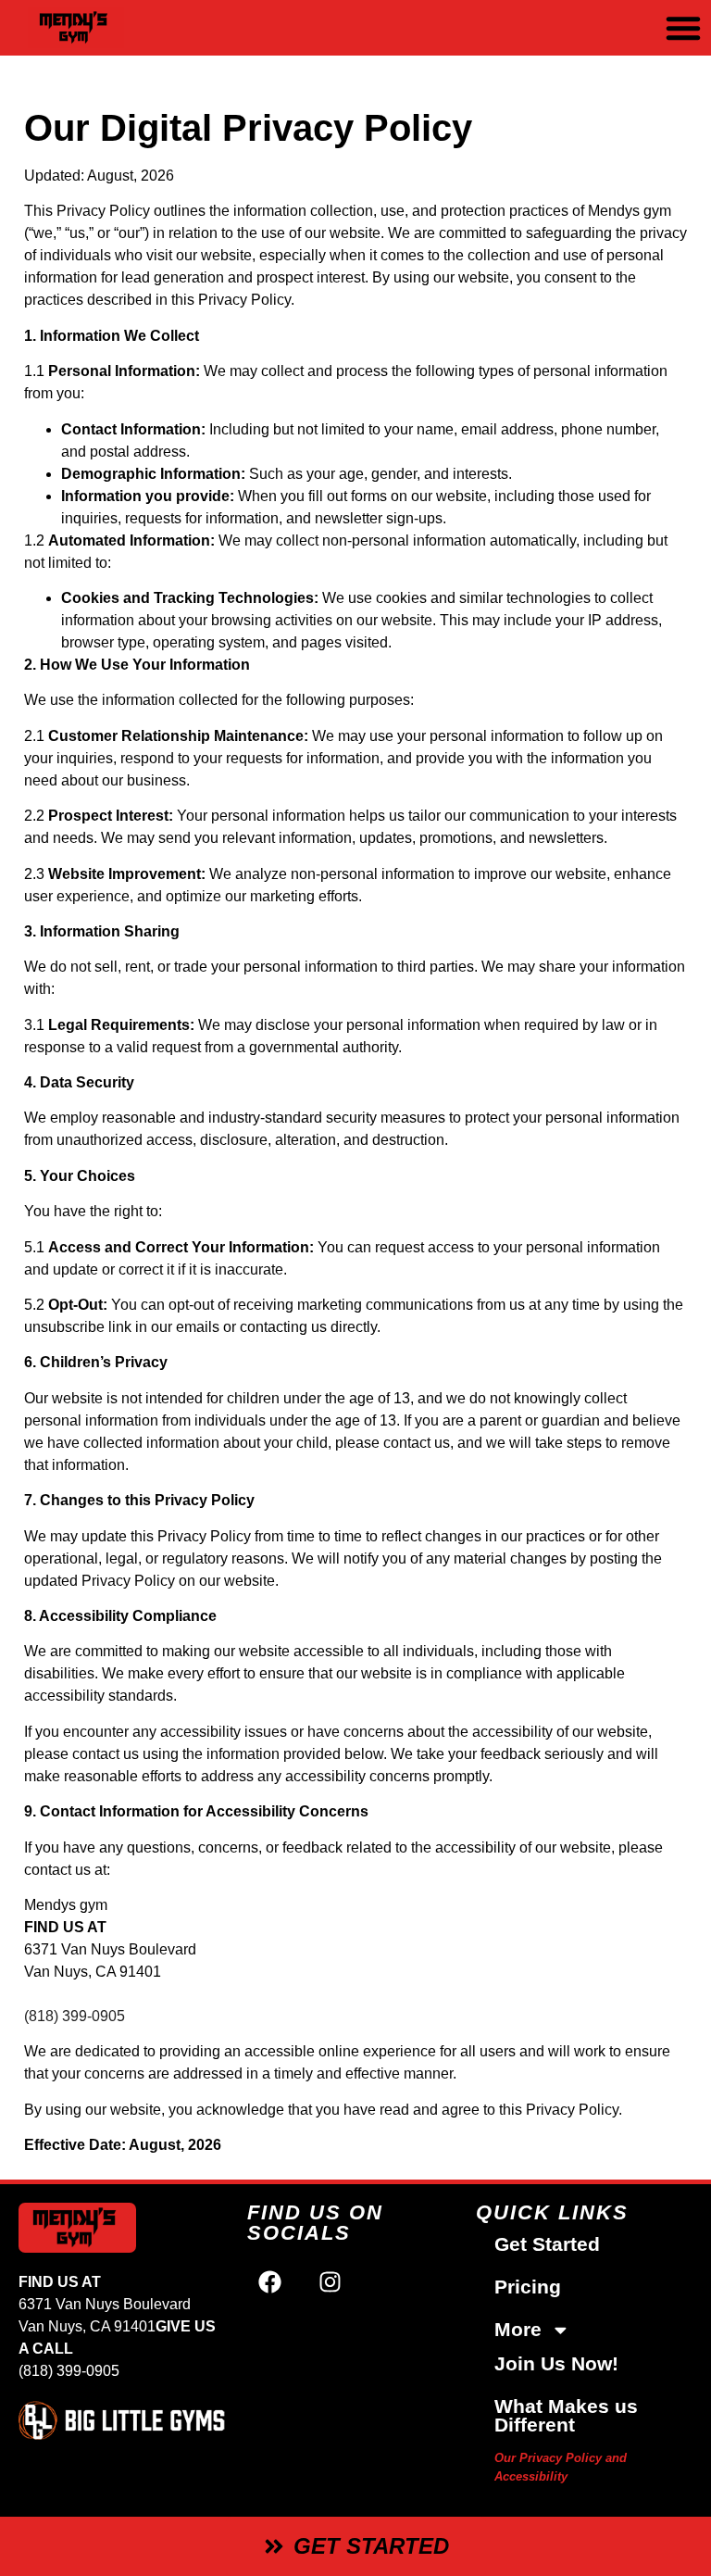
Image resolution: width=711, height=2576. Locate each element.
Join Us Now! (556, 2363)
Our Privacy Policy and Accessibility (561, 2467)
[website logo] (125, 28)
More (518, 2329)
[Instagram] (331, 2281)
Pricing (528, 2287)
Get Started (547, 2244)
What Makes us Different (566, 2415)
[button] (683, 28)
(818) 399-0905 (75, 2016)
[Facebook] (270, 2281)
